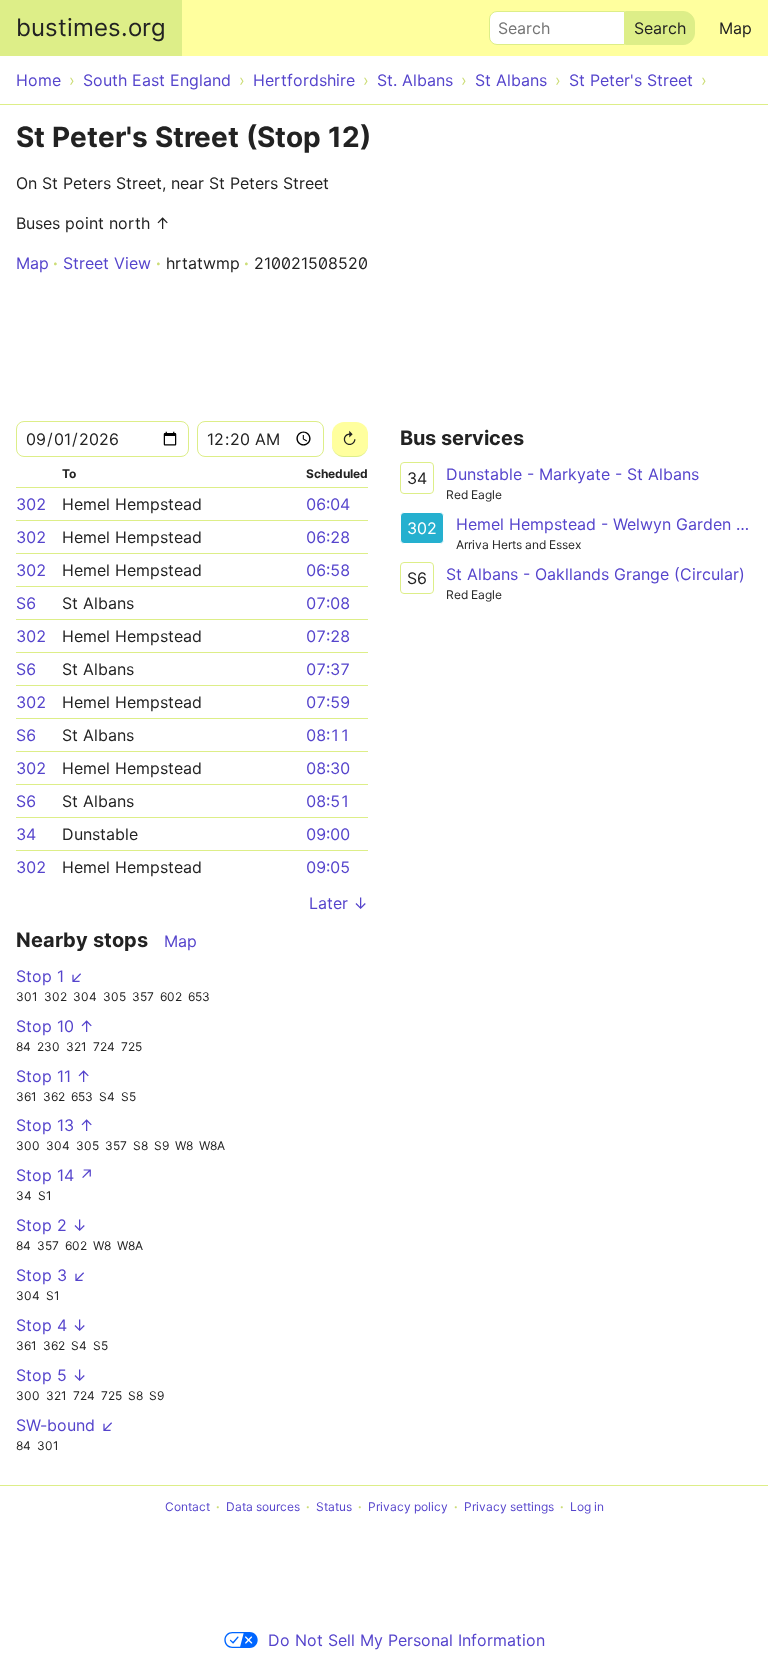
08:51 (328, 801)
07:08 (328, 603)
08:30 (328, 768)
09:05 (328, 867)
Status (334, 1506)
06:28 (328, 537)
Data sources (263, 1506)
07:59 (328, 702)
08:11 (328, 735)
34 (26, 834)
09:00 (328, 834)
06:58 (328, 570)
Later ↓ (338, 903)
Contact (187, 1506)
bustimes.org (91, 27)
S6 (26, 603)
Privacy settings (509, 1506)
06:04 (328, 504)
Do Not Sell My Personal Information (406, 1640)
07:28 (328, 636)
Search (515, 23)
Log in (587, 1506)
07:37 (328, 669)
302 (31, 504)
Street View (107, 263)
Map (735, 28)
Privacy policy (408, 1506)
